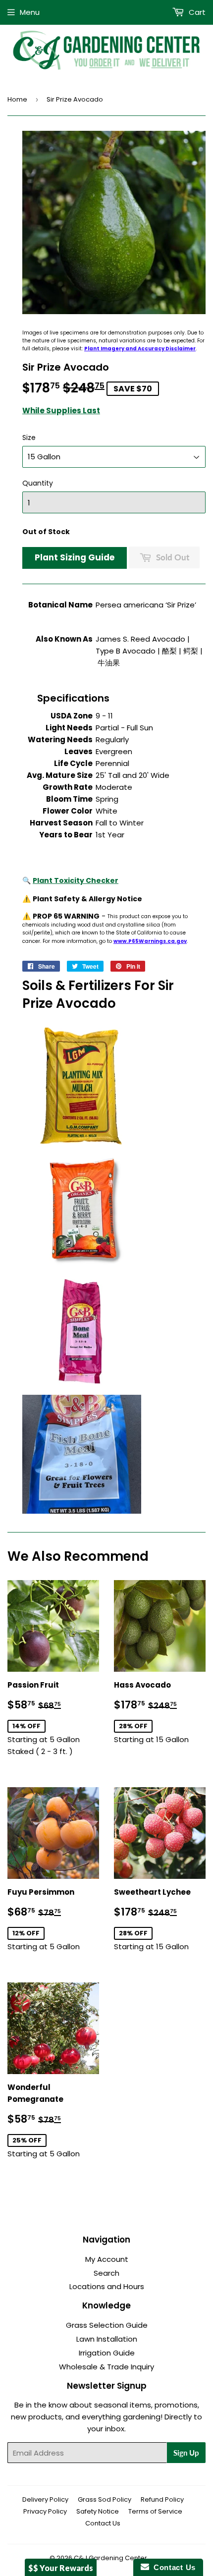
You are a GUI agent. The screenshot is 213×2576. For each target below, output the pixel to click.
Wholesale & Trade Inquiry (106, 2367)
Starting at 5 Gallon (53, 1919)
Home (17, 99)
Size (29, 438)
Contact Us (103, 2523)
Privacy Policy (45, 2511)
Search (106, 2273)
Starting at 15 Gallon (160, 1712)
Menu (30, 12)
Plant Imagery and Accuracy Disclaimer (140, 349)
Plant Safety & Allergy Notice (87, 899)
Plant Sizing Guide (75, 557)
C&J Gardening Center (110, 2558)
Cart (196, 12)
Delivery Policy (45, 2499)
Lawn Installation (107, 2339)
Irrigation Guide (107, 2353)
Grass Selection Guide (107, 2325)
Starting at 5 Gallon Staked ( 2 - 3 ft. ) (53, 1718)
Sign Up (186, 2453)
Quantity (38, 483)
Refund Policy (162, 2499)
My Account (107, 2259)
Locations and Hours (107, 2286)
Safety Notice (98, 2511)
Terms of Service (155, 2511)
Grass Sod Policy (105, 2499)
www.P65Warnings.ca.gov (150, 941)
